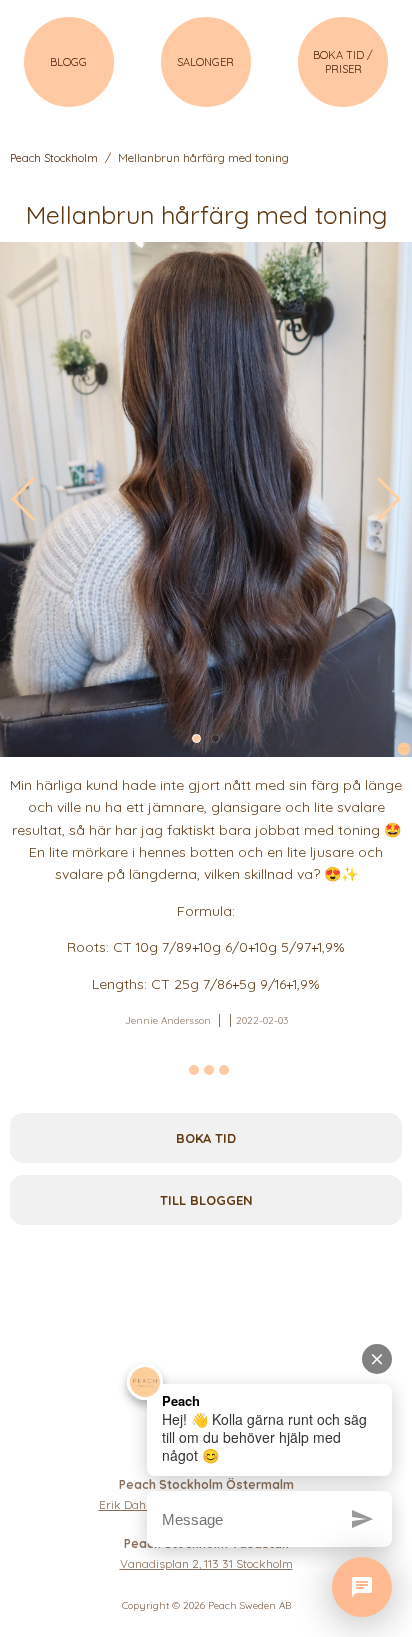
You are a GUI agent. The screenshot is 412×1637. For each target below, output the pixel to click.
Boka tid (206, 1138)
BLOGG (68, 62)
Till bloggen (206, 1200)
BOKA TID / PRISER (343, 62)
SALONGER (205, 62)
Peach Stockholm (54, 158)
